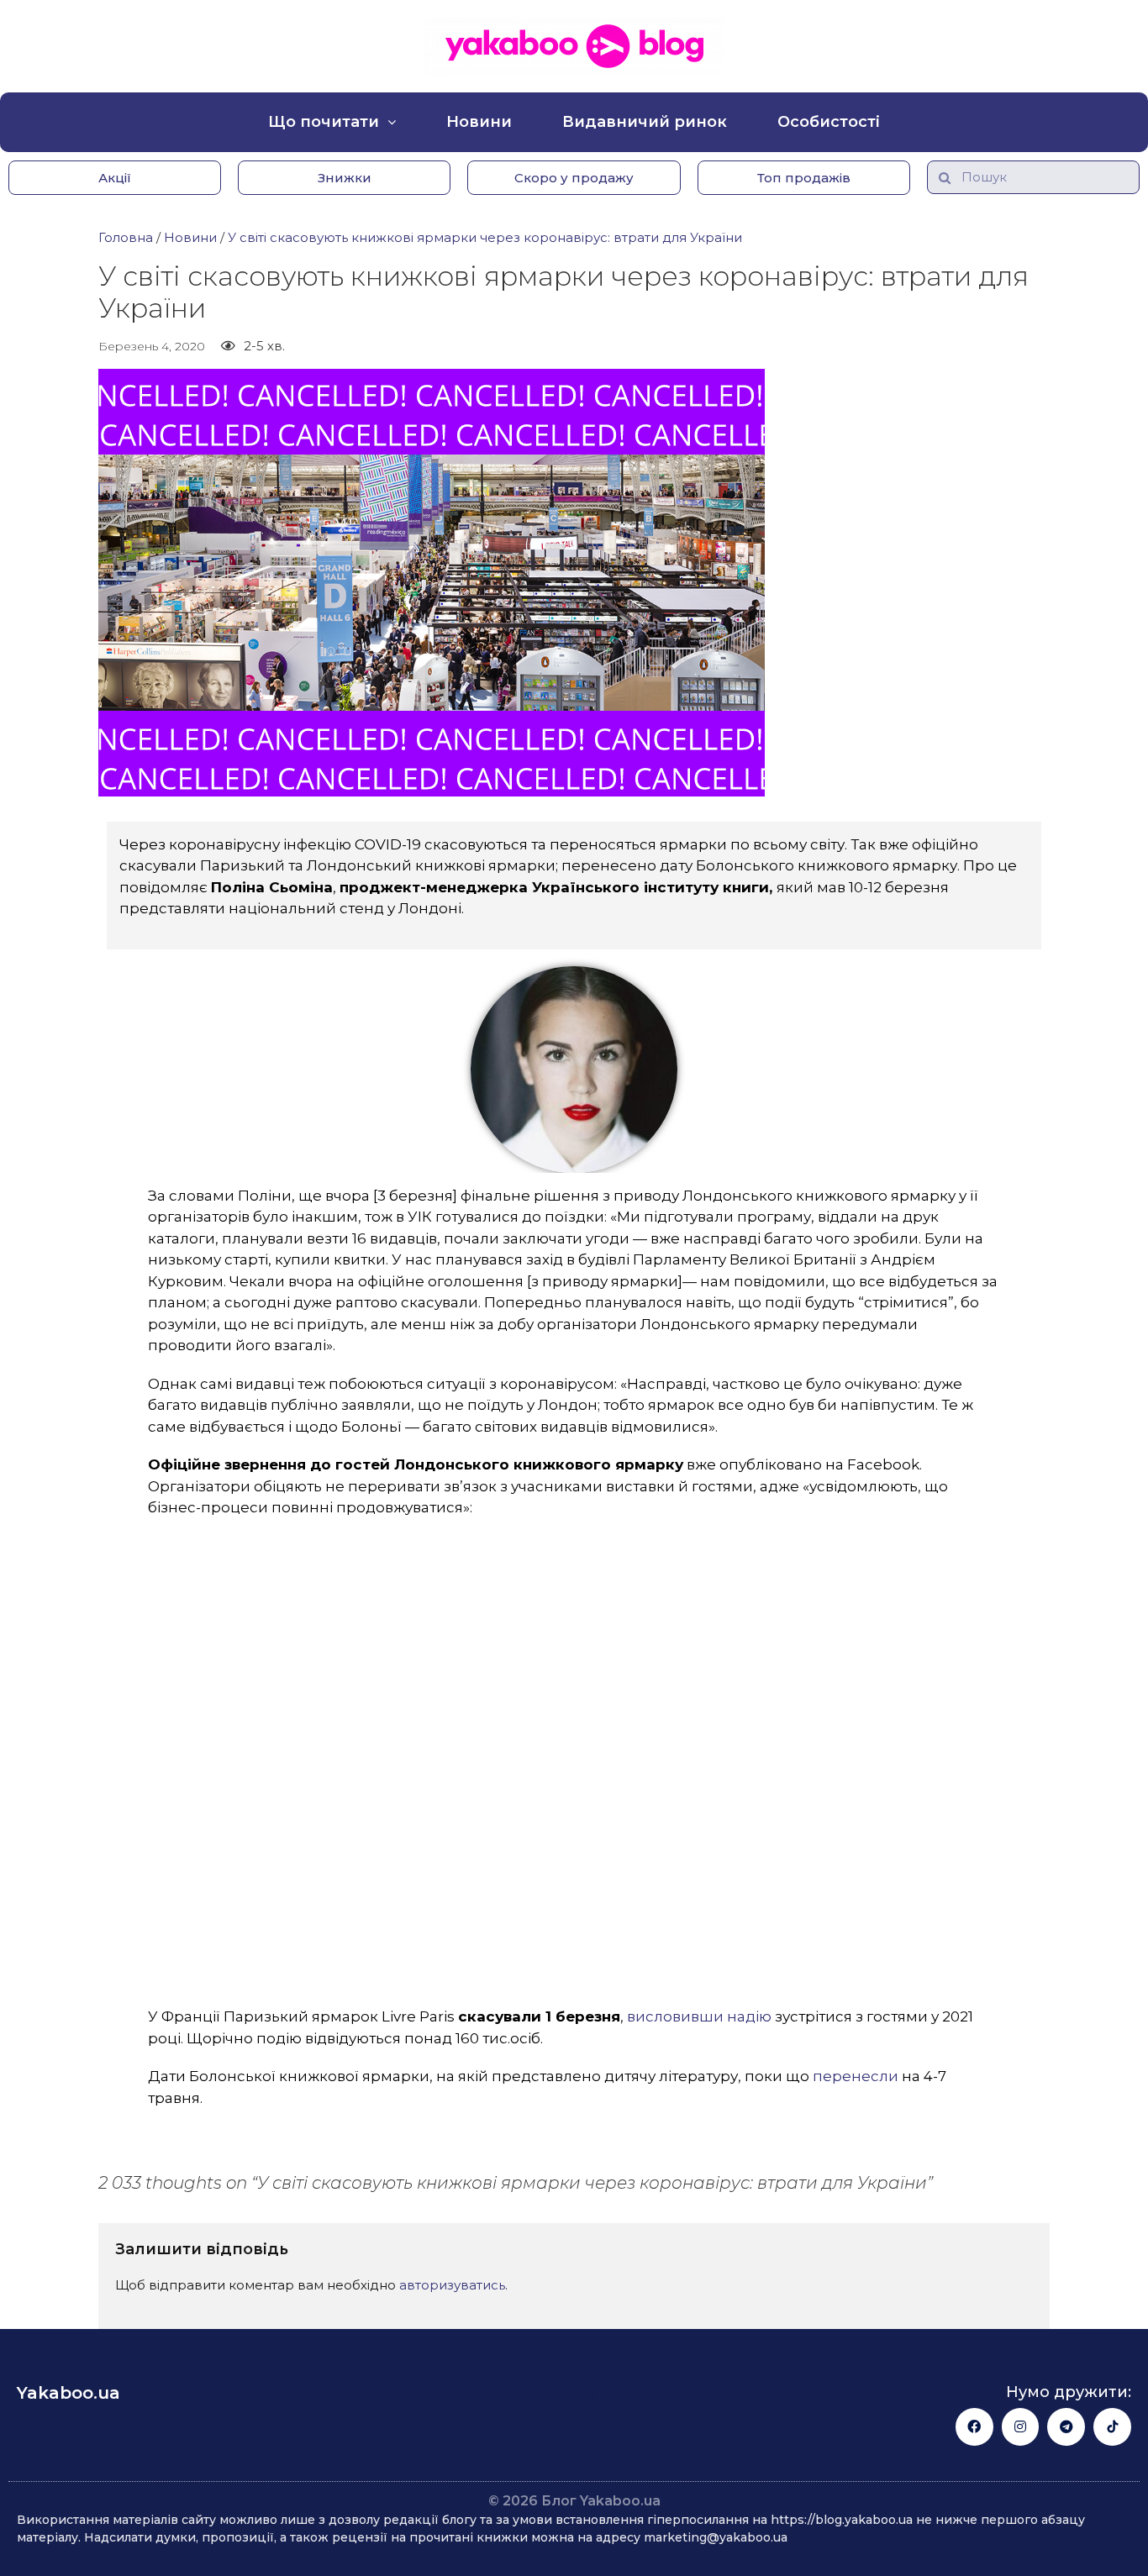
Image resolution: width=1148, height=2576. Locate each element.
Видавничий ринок (645, 122)
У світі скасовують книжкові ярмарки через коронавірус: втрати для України (485, 237)
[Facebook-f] (974, 2427)
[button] (115, 178)
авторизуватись (452, 2285)
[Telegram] (1066, 2427)
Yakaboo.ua (68, 2393)
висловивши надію (699, 2016)
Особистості (829, 122)
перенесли (856, 2076)
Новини (479, 122)
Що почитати (324, 122)
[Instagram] (1021, 2427)
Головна (126, 237)
